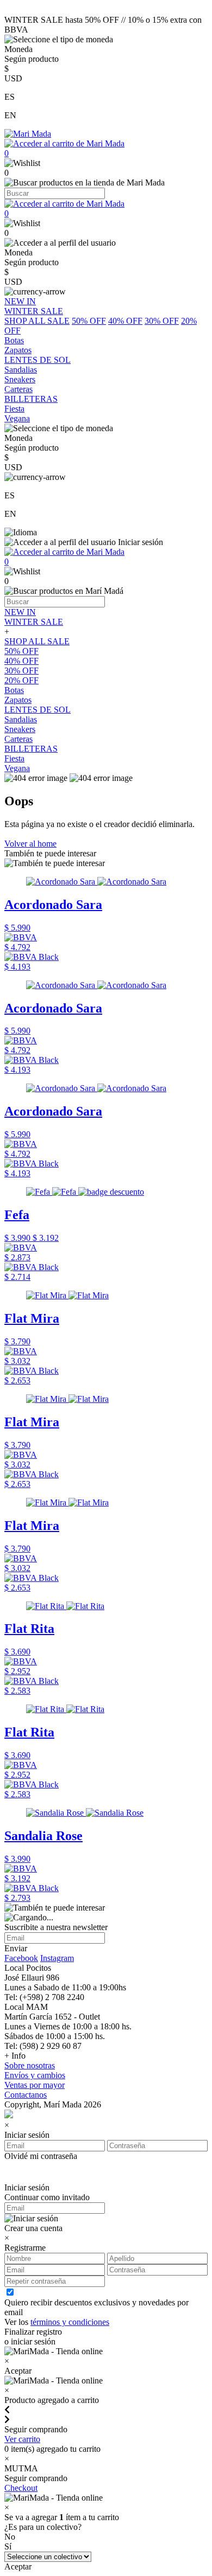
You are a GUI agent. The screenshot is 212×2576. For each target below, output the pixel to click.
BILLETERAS (31, 749)
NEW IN (20, 612)
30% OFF (162, 321)
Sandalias (21, 719)
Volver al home (30, 844)
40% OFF (125, 321)
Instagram (57, 1958)
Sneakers (20, 729)
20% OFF (21, 680)
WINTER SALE (34, 622)
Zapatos (18, 700)
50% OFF (89, 321)
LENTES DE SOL (38, 710)
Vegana (17, 768)
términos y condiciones (70, 2322)
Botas (14, 690)
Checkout (21, 2488)
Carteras (18, 739)
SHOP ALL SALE (37, 321)
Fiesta (14, 758)
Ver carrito (22, 2439)
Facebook (21, 1958)
